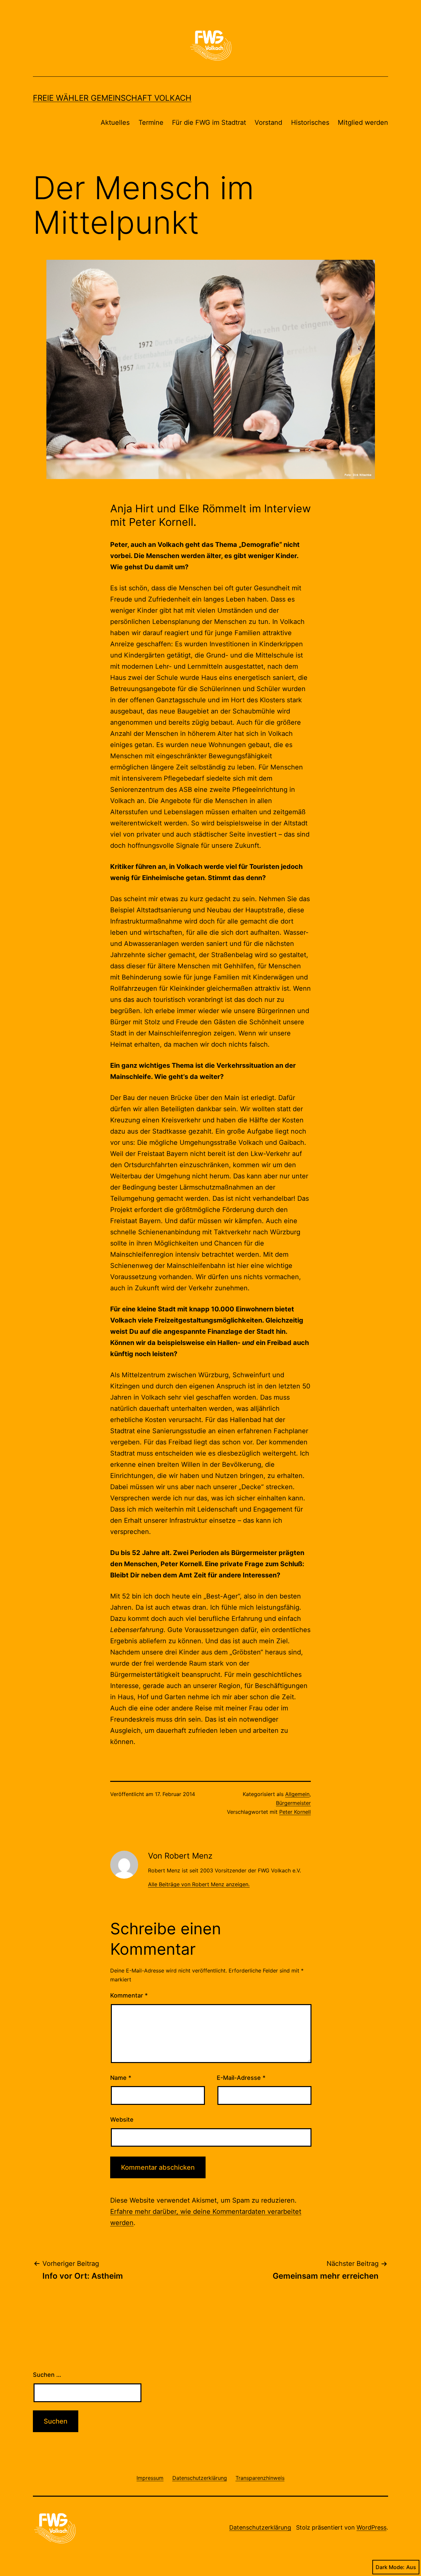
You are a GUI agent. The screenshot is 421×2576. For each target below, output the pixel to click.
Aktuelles (115, 122)
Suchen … (47, 2375)
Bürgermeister (293, 1803)
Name (121, 2078)
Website (122, 2120)
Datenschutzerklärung (260, 2527)
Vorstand (268, 122)
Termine (151, 122)
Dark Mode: (390, 2567)
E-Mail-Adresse (241, 2078)
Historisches (310, 122)
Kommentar (129, 1995)
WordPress (371, 2527)
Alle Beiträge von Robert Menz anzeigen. (199, 1884)
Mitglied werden (363, 122)
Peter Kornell (295, 1812)
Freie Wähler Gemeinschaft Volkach (112, 98)
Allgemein (297, 1794)
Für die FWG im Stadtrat (209, 122)
